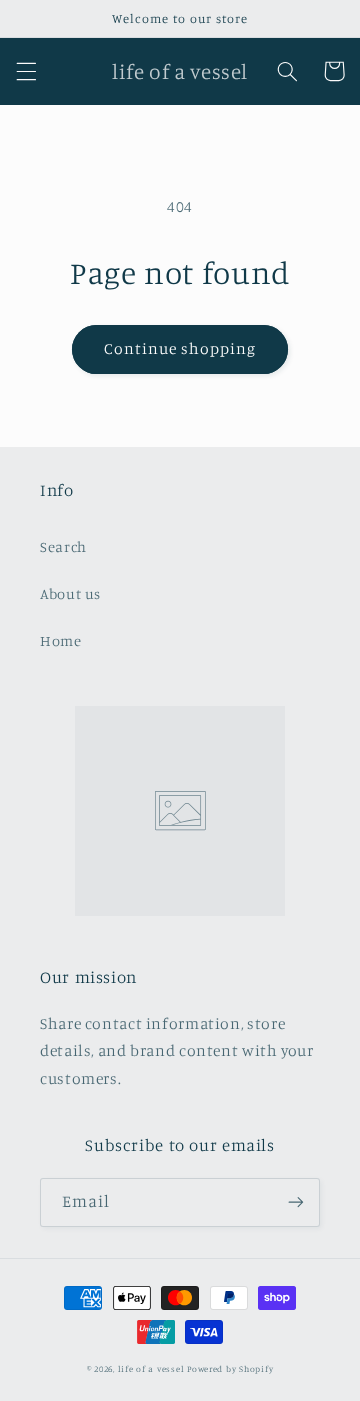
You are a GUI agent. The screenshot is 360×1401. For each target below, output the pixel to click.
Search (63, 546)
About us (70, 593)
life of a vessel (151, 1368)
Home (61, 640)
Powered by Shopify (230, 1368)
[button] (26, 71)
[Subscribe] (296, 1202)
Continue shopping (180, 348)
